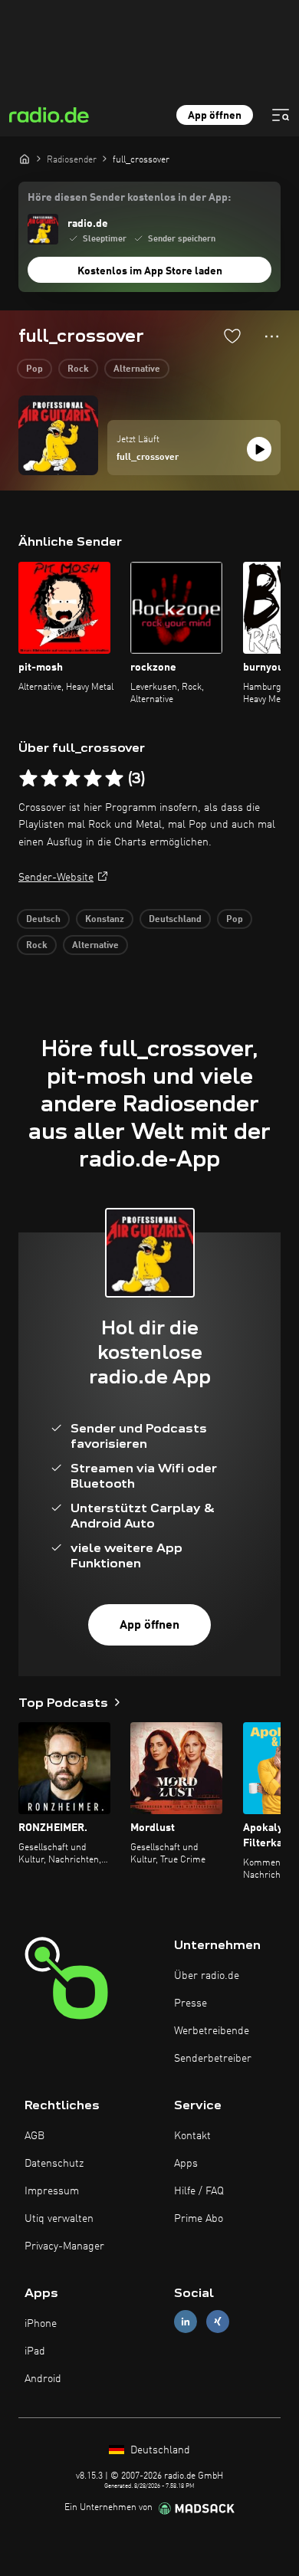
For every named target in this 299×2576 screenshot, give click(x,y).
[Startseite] (25, 159)
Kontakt (192, 2136)
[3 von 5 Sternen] (71, 779)
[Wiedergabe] (259, 449)
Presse (191, 2003)
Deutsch (43, 920)
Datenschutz (54, 2164)
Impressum (52, 2191)
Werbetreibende (212, 2031)
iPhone (41, 2324)
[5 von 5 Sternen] (114, 779)
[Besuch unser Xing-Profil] (218, 2321)
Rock (78, 369)
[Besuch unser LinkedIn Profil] (186, 2321)
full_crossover (148, 458)
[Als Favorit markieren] (232, 336)
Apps (186, 2164)
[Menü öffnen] (281, 115)
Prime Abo (199, 2219)
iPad (35, 2351)
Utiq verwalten (59, 2219)
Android (43, 2379)
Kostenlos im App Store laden (150, 271)
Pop (34, 369)
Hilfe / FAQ (199, 2191)
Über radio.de (207, 1976)
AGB (34, 2136)
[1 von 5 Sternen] (28, 779)
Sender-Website (56, 878)
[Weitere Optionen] (272, 336)
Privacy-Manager (64, 2246)
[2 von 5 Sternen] (50, 779)
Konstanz (105, 920)
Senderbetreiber (213, 2059)
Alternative (137, 369)
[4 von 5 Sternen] (93, 779)
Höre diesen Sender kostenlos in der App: (129, 198)
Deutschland (175, 920)
